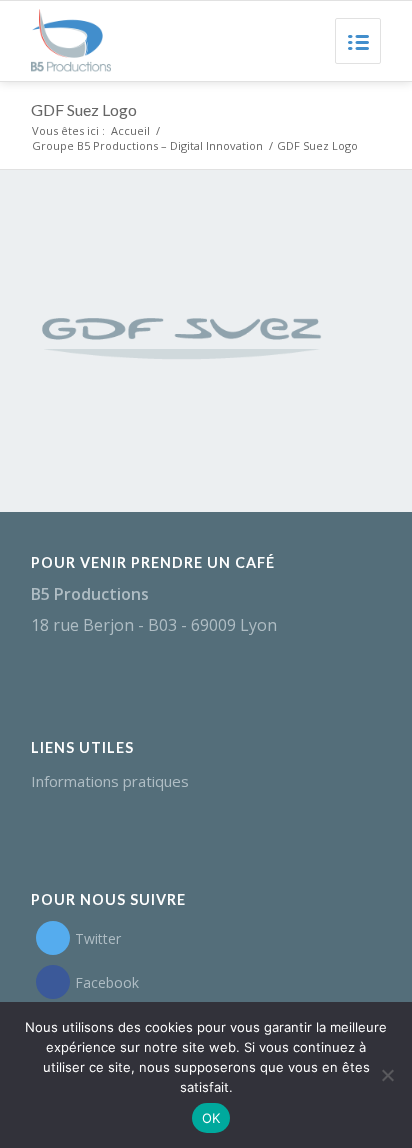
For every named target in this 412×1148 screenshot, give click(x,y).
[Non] (387, 1075)
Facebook (107, 982)
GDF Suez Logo (84, 109)
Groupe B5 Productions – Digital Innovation (147, 145)
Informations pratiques (110, 781)
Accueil (130, 130)
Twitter (98, 938)
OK (211, 1118)
